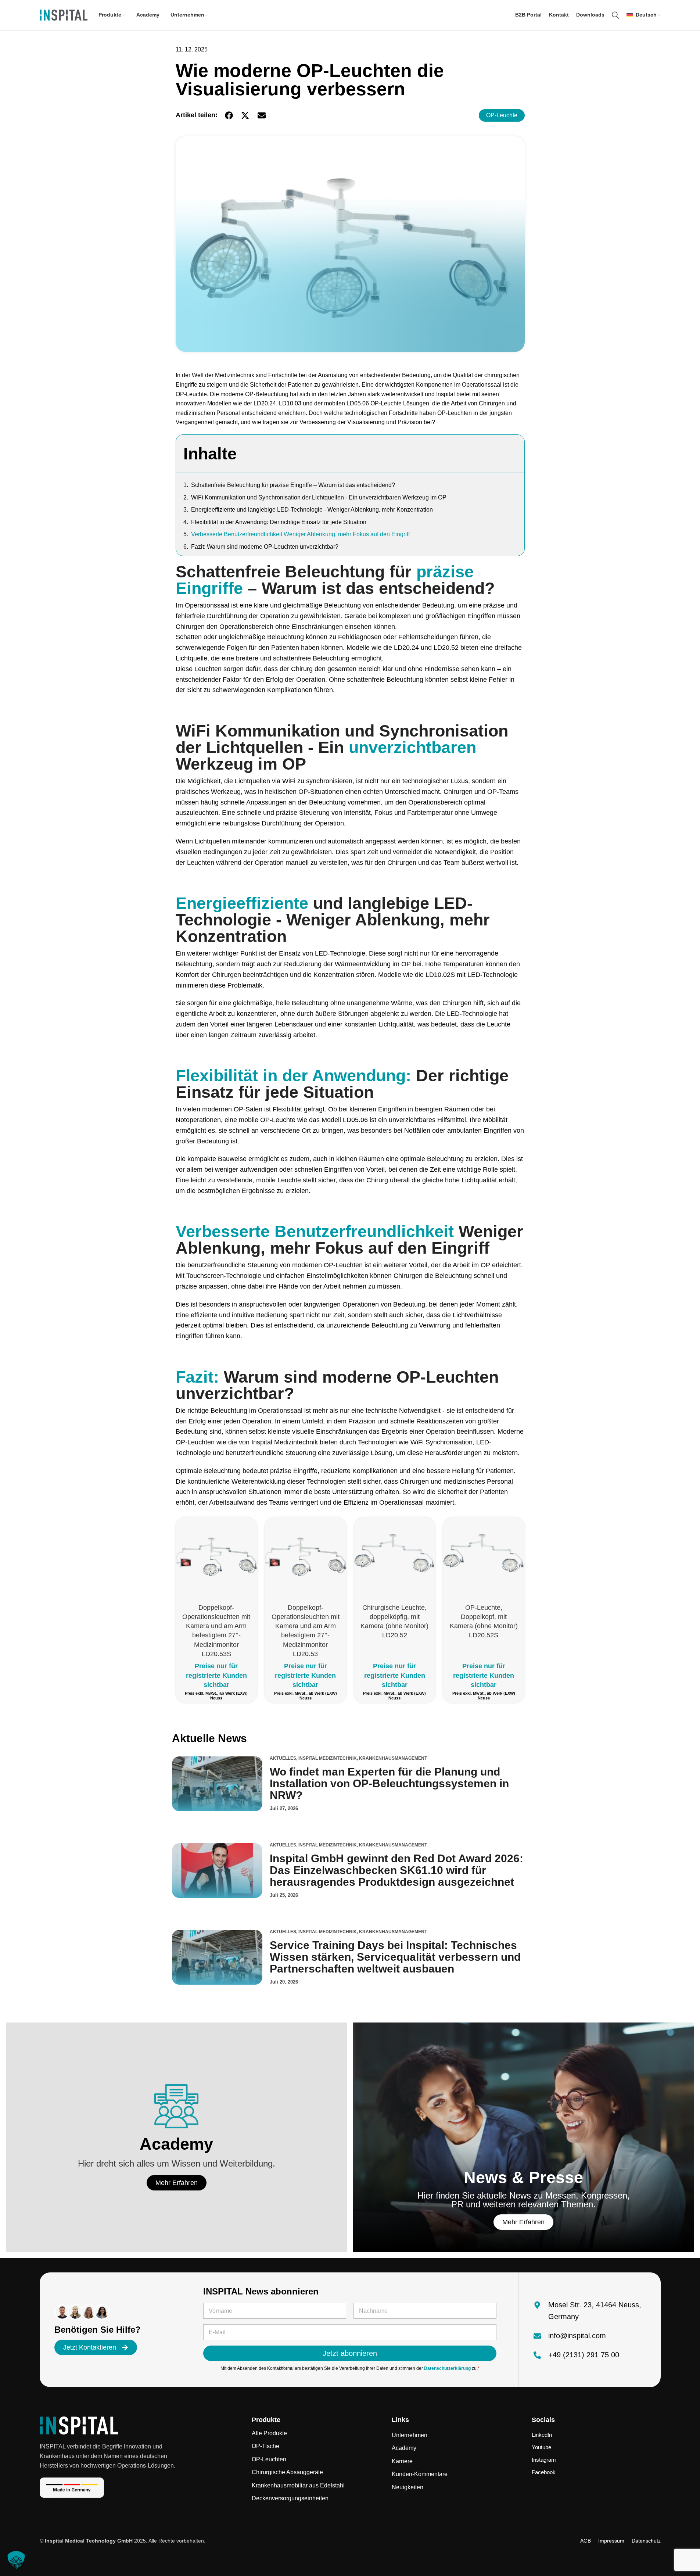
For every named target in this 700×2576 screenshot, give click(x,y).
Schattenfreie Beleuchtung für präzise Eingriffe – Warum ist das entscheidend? (293, 485)
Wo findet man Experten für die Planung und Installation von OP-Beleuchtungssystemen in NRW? (389, 1783)
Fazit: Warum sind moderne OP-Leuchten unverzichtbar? (265, 547)
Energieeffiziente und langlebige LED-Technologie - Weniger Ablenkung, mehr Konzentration (312, 510)
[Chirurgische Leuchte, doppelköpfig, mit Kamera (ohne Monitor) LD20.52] (395, 1558)
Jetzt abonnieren (350, 2353)
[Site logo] (64, 15)
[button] (229, 116)
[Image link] (79, 2425)
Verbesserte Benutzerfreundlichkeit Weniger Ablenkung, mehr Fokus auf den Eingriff (300, 534)
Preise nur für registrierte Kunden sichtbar (216, 1675)
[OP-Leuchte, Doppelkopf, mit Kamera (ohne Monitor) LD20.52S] (484, 1558)
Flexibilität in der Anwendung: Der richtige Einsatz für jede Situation (279, 522)
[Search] (615, 15)
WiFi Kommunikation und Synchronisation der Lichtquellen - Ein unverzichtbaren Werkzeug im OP (319, 497)
